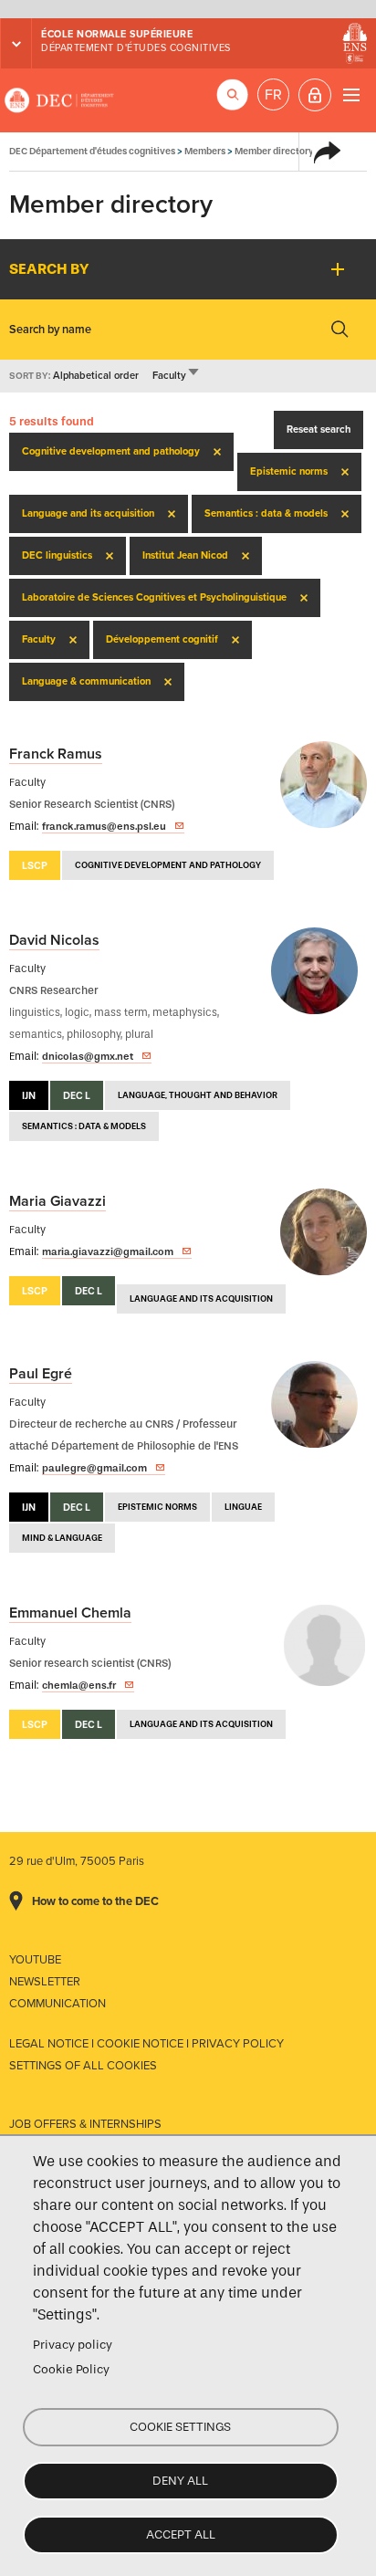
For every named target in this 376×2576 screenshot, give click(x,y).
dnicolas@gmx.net (88, 1056)
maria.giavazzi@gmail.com (108, 1251)
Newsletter (45, 1982)
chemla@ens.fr (79, 1685)
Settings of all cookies (83, 2066)
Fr (273, 95)
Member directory (274, 151)
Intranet (315, 95)
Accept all (181, 2534)
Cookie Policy (71, 2369)
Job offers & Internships (85, 2124)
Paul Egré (41, 1374)
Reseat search (319, 429)
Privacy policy (73, 2345)
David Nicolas (54, 940)
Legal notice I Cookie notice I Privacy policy (146, 2044)
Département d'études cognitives (136, 48)
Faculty (177, 376)
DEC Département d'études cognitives (59, 100)
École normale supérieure (117, 34)
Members (205, 151)
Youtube (35, 1960)
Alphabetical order (96, 376)
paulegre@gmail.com (94, 1468)
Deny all (180, 2481)
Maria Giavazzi (57, 1201)
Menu (351, 94)
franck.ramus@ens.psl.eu (104, 826)
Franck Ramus (56, 754)
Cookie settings (180, 2427)
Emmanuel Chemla (70, 1613)
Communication (57, 2004)
